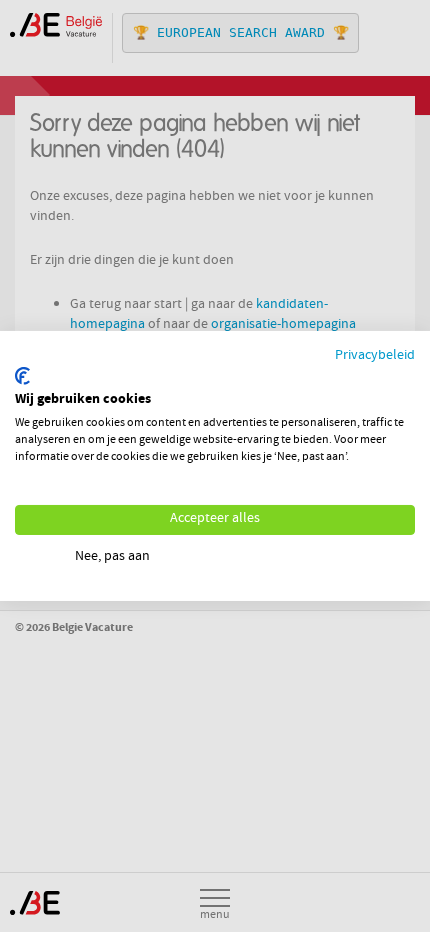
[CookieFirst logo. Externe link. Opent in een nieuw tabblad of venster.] (22, 376)
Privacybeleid (375, 356)
